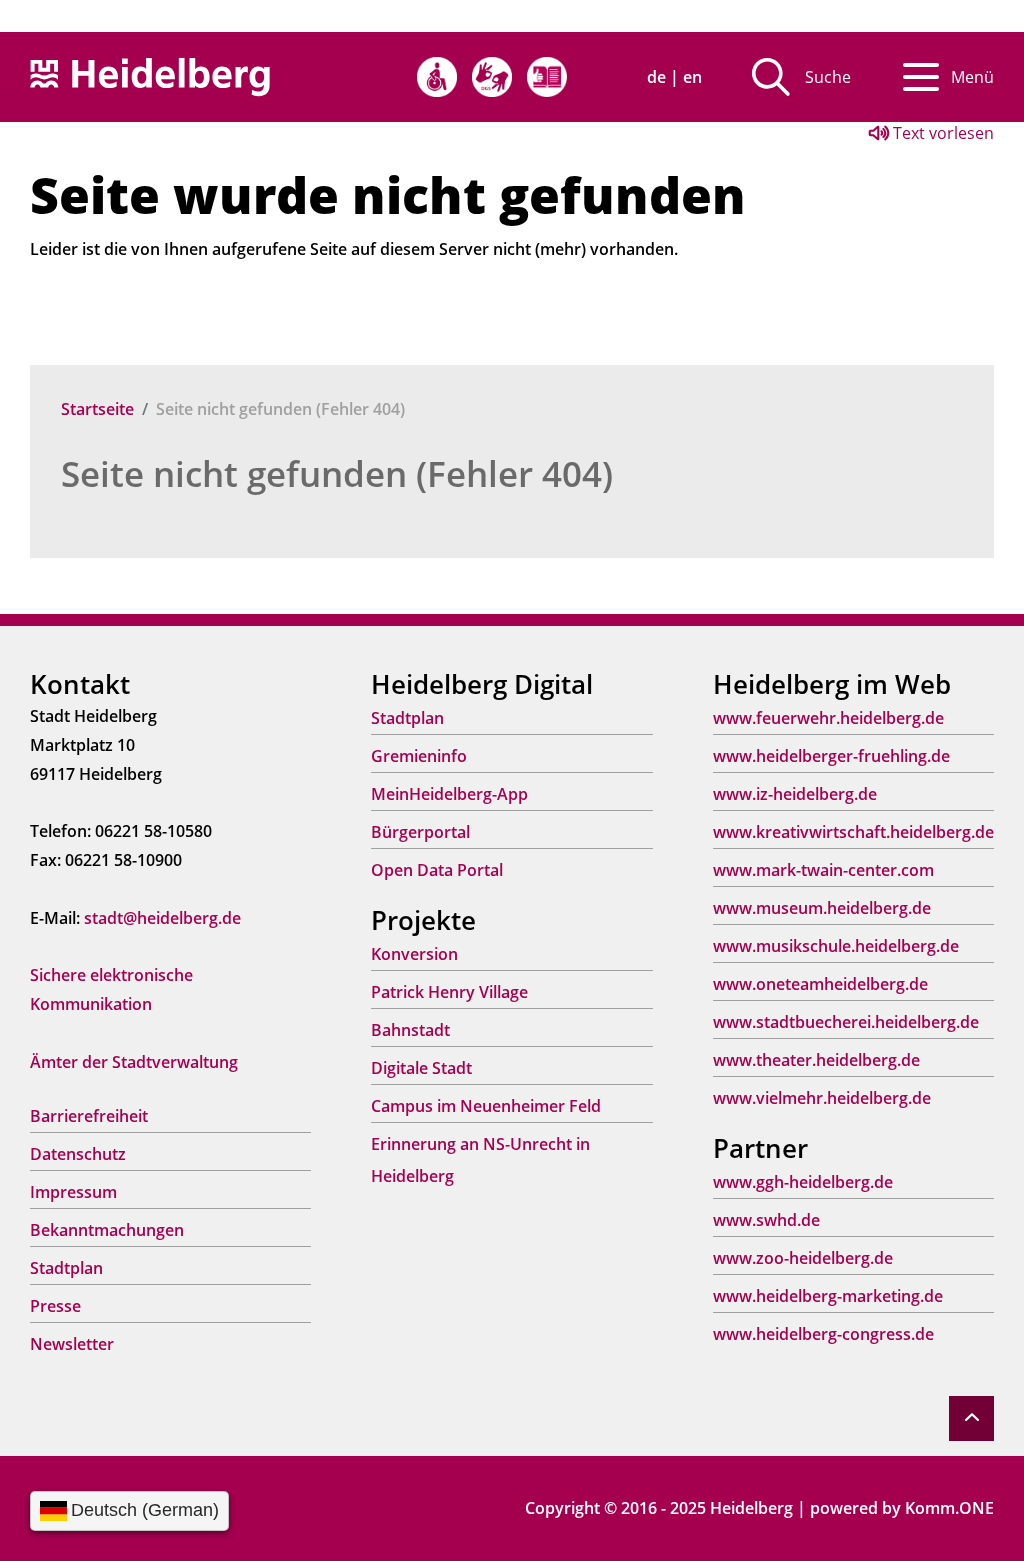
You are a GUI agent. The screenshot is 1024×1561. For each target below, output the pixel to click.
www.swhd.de (766, 1220)
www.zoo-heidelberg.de (803, 1258)
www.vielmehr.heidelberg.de (822, 1098)
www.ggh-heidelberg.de (803, 1182)
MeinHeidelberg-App (449, 794)
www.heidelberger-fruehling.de (831, 756)
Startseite (97, 409)
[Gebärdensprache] (492, 77)
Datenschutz (78, 1154)
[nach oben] (971, 1418)
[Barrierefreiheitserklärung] (437, 77)
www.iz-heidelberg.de (795, 794)
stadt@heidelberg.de (162, 918)
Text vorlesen (941, 133)
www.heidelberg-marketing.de (828, 1296)
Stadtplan (66, 1268)
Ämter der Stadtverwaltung (134, 1062)
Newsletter (72, 1344)
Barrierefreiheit (89, 1116)
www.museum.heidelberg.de (822, 908)
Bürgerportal (420, 832)
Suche (828, 77)
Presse (55, 1306)
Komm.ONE (949, 1508)
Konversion (414, 954)
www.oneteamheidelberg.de (820, 984)
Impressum (73, 1192)
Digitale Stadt (421, 1068)
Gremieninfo (419, 756)
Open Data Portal (437, 870)
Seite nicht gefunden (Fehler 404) (337, 473)
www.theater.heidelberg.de (816, 1060)
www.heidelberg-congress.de (823, 1334)
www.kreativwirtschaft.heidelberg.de (853, 832)
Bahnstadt (410, 1030)
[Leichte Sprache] (547, 77)
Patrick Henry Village (449, 992)
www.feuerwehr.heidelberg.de (828, 718)
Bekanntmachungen (107, 1230)
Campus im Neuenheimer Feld (486, 1106)
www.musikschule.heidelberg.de (836, 946)
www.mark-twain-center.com (823, 870)
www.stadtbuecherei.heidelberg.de (846, 1022)
